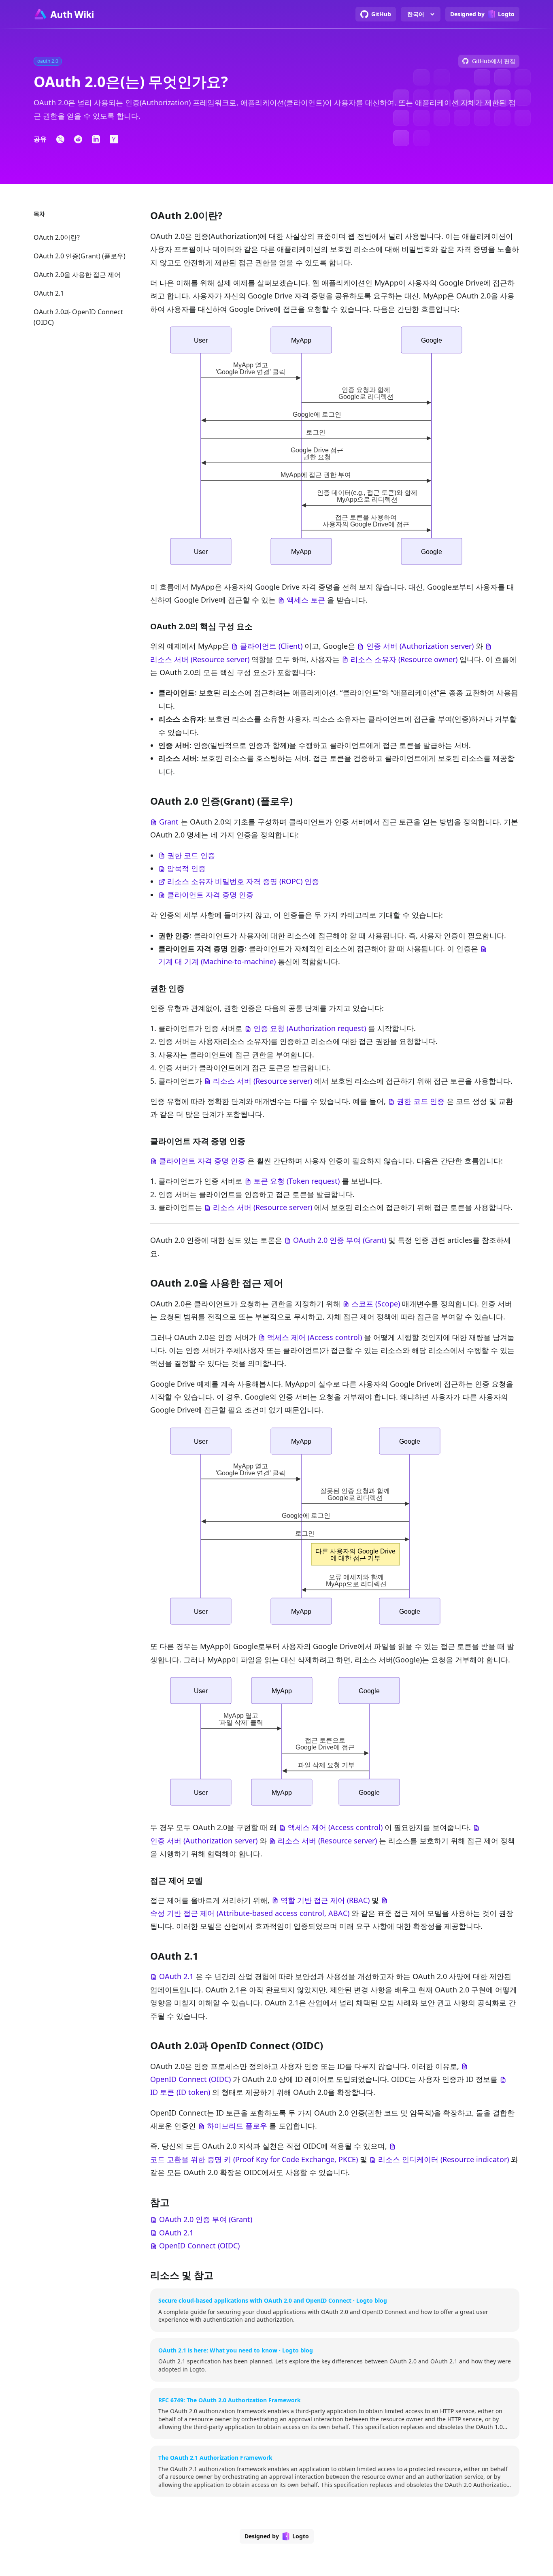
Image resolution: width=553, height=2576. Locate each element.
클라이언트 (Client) (271, 646)
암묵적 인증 (186, 868)
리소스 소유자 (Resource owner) (404, 659)
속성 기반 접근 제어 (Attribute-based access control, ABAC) (250, 1913)
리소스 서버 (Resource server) (200, 659)
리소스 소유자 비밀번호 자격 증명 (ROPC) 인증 (243, 881)
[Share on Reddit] (78, 139)
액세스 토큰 (306, 600)
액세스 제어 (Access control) (315, 1337)
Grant (169, 822)
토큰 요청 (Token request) (297, 1181)
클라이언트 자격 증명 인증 (210, 895)
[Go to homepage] (64, 14)
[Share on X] (60, 139)
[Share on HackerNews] (114, 139)
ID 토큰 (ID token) (180, 2092)
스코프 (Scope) (376, 1304)
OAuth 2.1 (49, 293)
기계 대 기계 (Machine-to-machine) (217, 961)
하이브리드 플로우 (237, 2126)
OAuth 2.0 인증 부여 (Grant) (340, 1240)
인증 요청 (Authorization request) (310, 1028)
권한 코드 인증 (191, 855)
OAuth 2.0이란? (57, 237)
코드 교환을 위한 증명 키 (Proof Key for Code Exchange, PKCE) (254, 2159)
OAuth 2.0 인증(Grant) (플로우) (80, 256)
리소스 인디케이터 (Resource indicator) (443, 2159)
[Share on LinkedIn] (96, 139)
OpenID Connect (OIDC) (190, 2079)
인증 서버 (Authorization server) (420, 646)
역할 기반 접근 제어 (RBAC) (325, 1900)
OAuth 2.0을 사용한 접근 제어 (77, 275)
